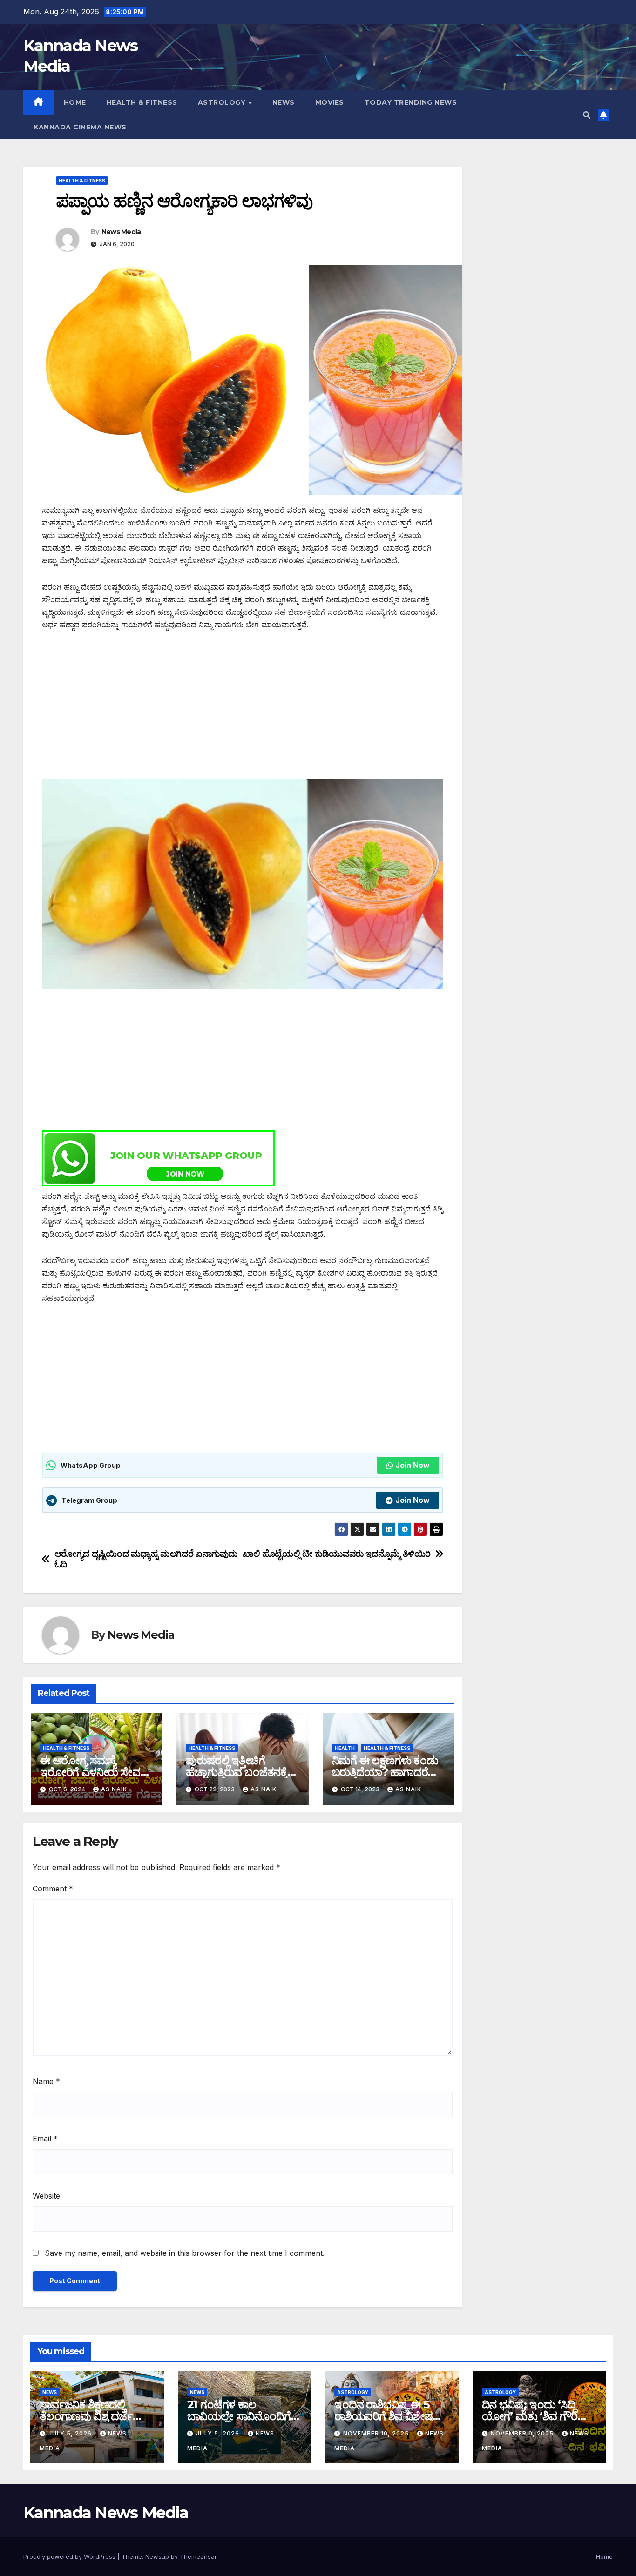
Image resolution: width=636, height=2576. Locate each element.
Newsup (157, 2556)
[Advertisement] (243, 710)
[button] (587, 115)
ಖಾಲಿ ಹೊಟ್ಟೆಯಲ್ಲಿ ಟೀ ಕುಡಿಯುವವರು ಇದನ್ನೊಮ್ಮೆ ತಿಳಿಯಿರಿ (337, 1554)
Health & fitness (142, 102)
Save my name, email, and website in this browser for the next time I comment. (185, 2253)
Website (46, 2196)
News (284, 102)
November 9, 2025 (523, 2433)
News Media (121, 232)
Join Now (413, 1465)
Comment (53, 1889)
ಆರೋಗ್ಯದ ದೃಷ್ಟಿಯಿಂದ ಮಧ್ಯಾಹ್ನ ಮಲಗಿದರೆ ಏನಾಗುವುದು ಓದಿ (146, 1559)
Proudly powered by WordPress (70, 2556)
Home (75, 102)
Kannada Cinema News (80, 127)
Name (46, 2081)
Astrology (223, 102)
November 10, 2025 (377, 2433)
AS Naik (114, 1789)
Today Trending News (411, 102)
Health (345, 1748)
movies (330, 102)
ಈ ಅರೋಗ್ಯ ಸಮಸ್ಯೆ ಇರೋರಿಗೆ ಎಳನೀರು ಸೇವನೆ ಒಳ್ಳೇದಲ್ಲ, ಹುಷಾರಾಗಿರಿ (93, 1772)
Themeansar (198, 2556)
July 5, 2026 (71, 2433)
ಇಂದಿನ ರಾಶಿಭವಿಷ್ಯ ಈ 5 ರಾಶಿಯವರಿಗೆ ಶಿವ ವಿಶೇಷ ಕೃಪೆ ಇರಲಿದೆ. (383, 2416)
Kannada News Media (106, 2513)
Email (45, 2139)
